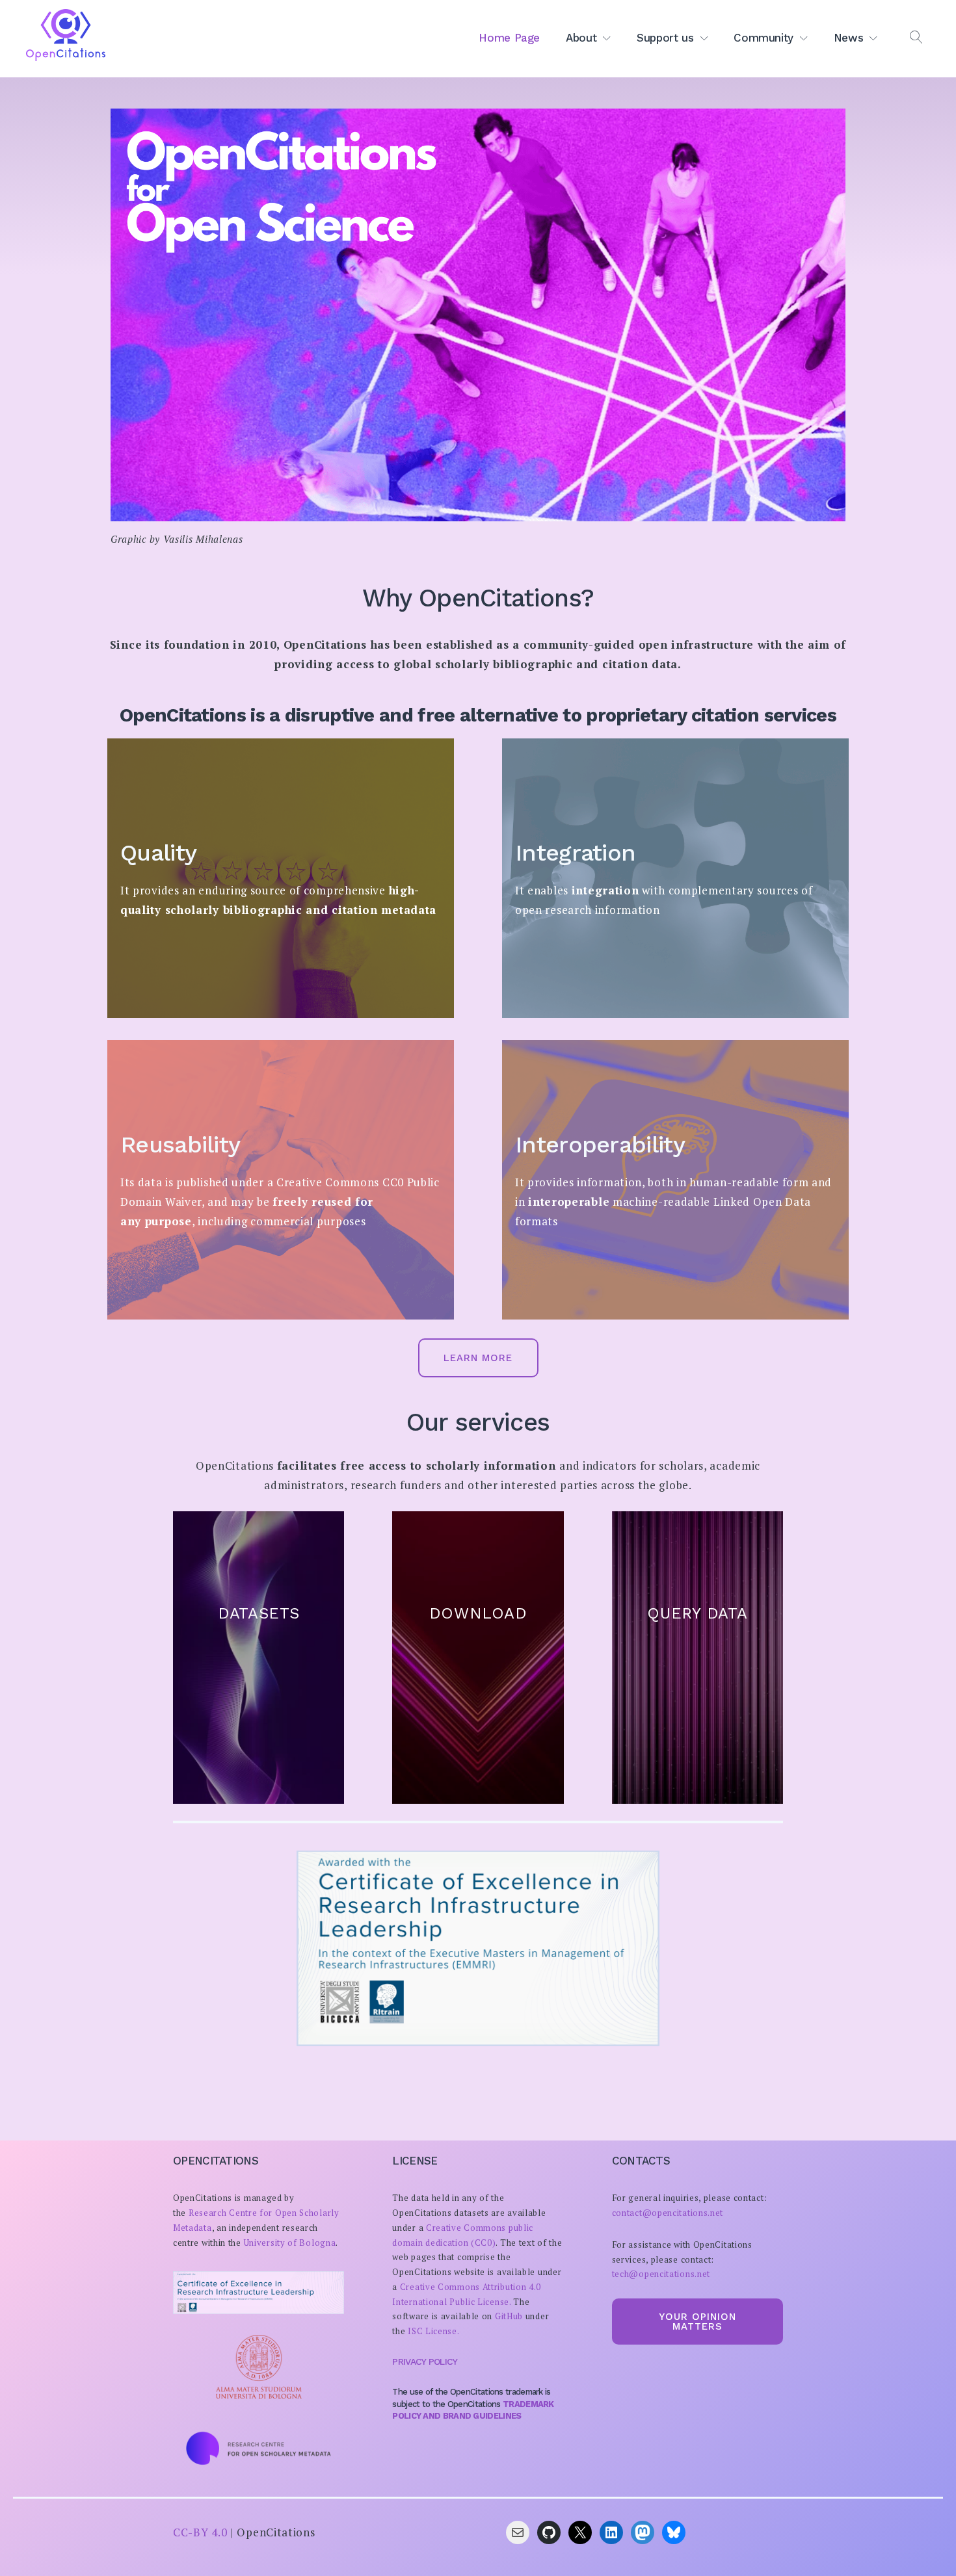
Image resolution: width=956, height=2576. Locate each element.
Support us (665, 38)
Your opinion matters (697, 2322)
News (849, 38)
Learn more (478, 1358)
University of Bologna (290, 2243)
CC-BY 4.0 (200, 2532)
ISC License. (433, 2331)
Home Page (509, 38)
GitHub (509, 2316)
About (581, 38)
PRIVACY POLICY (425, 2361)
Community (763, 38)
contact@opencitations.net (668, 2213)
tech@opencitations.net (661, 2274)
